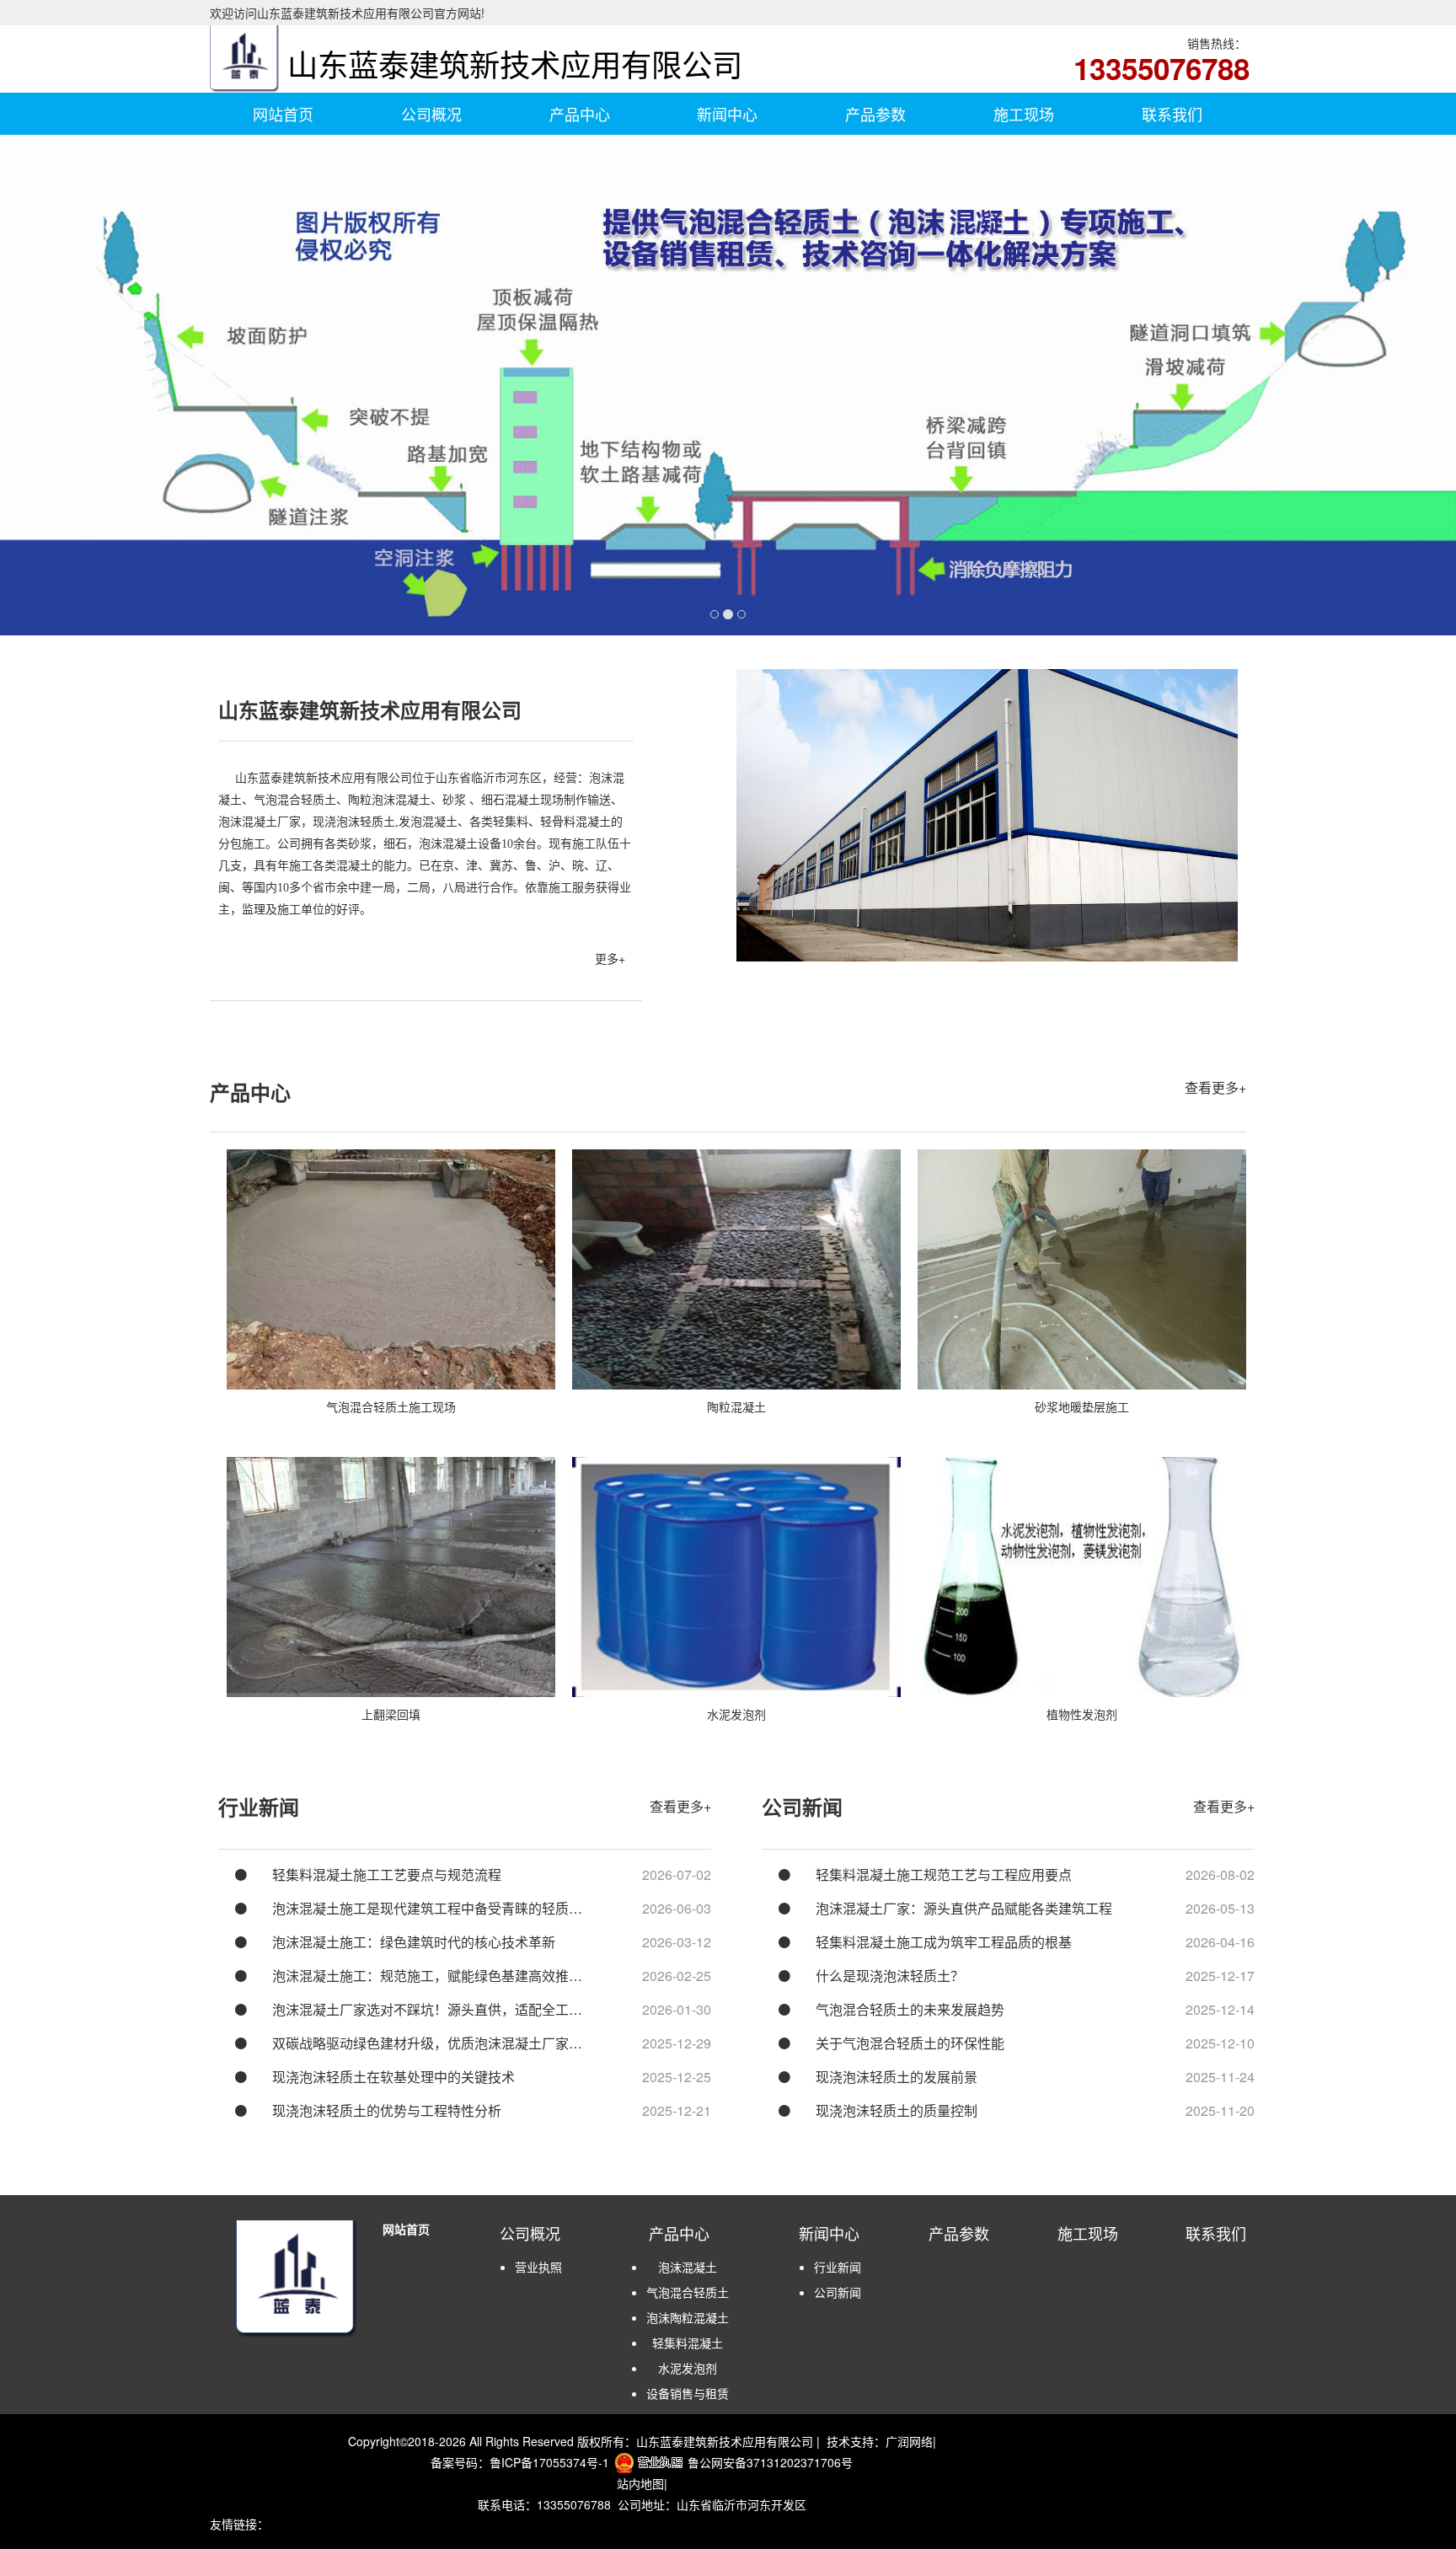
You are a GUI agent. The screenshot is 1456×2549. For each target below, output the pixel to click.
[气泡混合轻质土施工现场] (391, 1269)
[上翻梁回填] (391, 1577)
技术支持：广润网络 (880, 2441)
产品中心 (580, 114)
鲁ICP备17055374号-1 (549, 2462)
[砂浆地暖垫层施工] (1082, 1269)
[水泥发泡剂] (736, 1577)
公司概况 (431, 114)
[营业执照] (648, 2462)
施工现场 (1024, 114)
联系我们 (1172, 114)
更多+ (610, 958)
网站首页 (283, 114)
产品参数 (875, 114)
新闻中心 (727, 114)
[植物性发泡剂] (1082, 1577)
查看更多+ (1215, 1087)
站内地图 (640, 2483)
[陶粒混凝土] (736, 1269)
